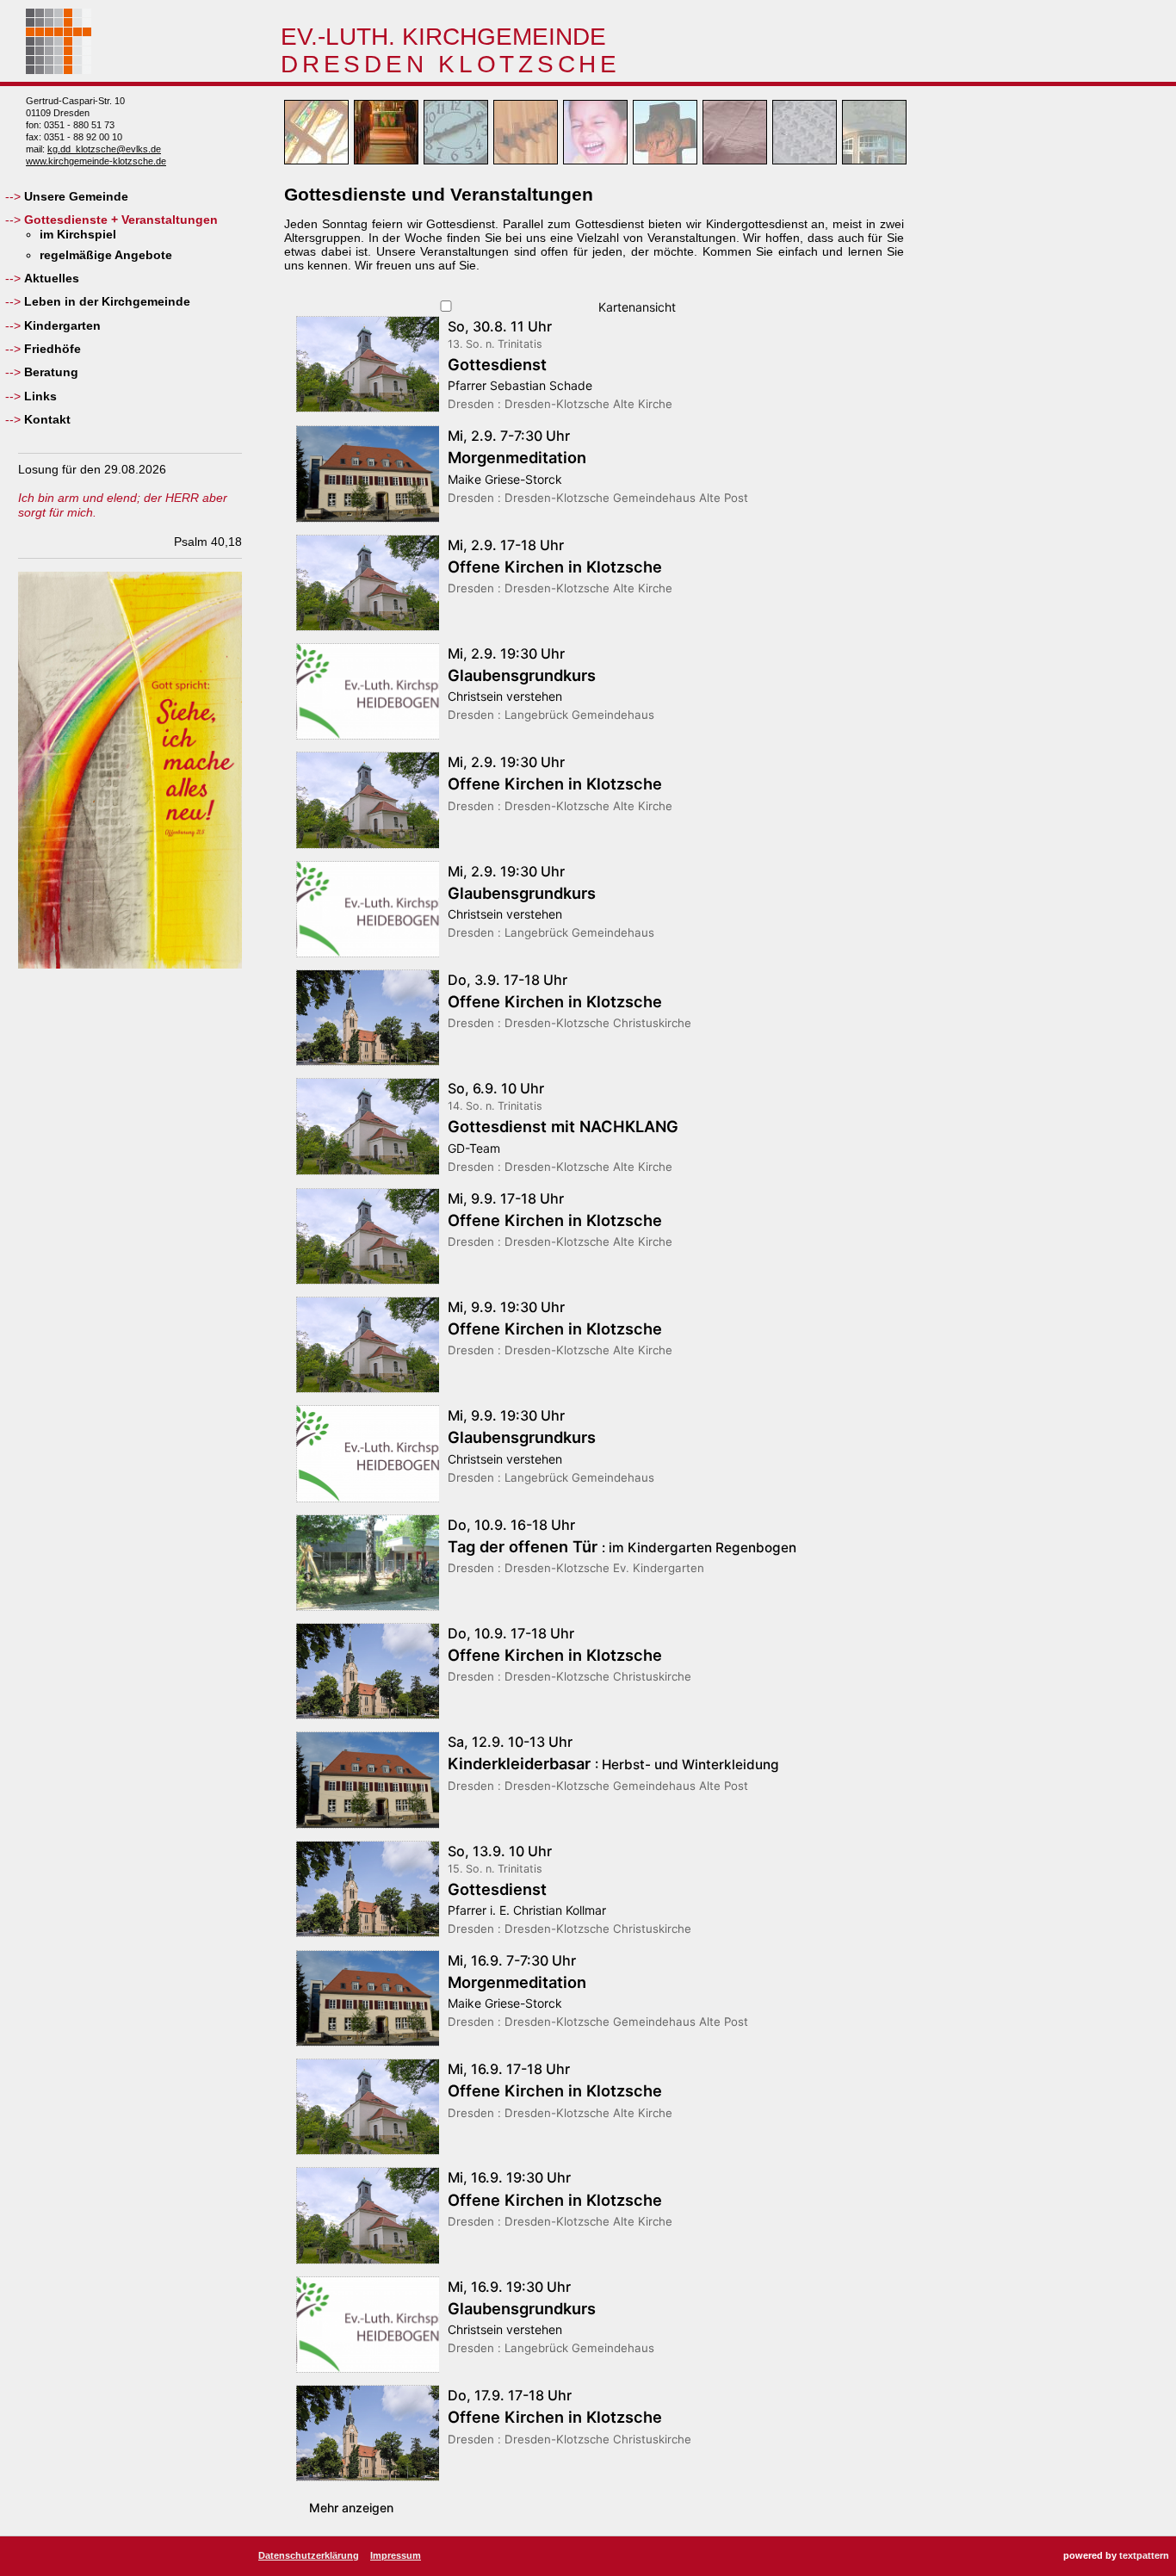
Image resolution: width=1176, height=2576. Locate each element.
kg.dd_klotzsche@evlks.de (104, 149)
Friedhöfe (53, 349)
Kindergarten (62, 325)
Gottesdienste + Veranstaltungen (121, 220)
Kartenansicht (635, 307)
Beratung (51, 372)
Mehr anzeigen (351, 2508)
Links (40, 396)
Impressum (396, 2555)
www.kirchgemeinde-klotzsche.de (96, 161)
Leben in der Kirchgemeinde (107, 301)
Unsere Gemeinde (76, 196)
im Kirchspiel (78, 234)
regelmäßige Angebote (106, 255)
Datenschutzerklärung (309, 2555)
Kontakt (47, 419)
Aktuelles (52, 278)
